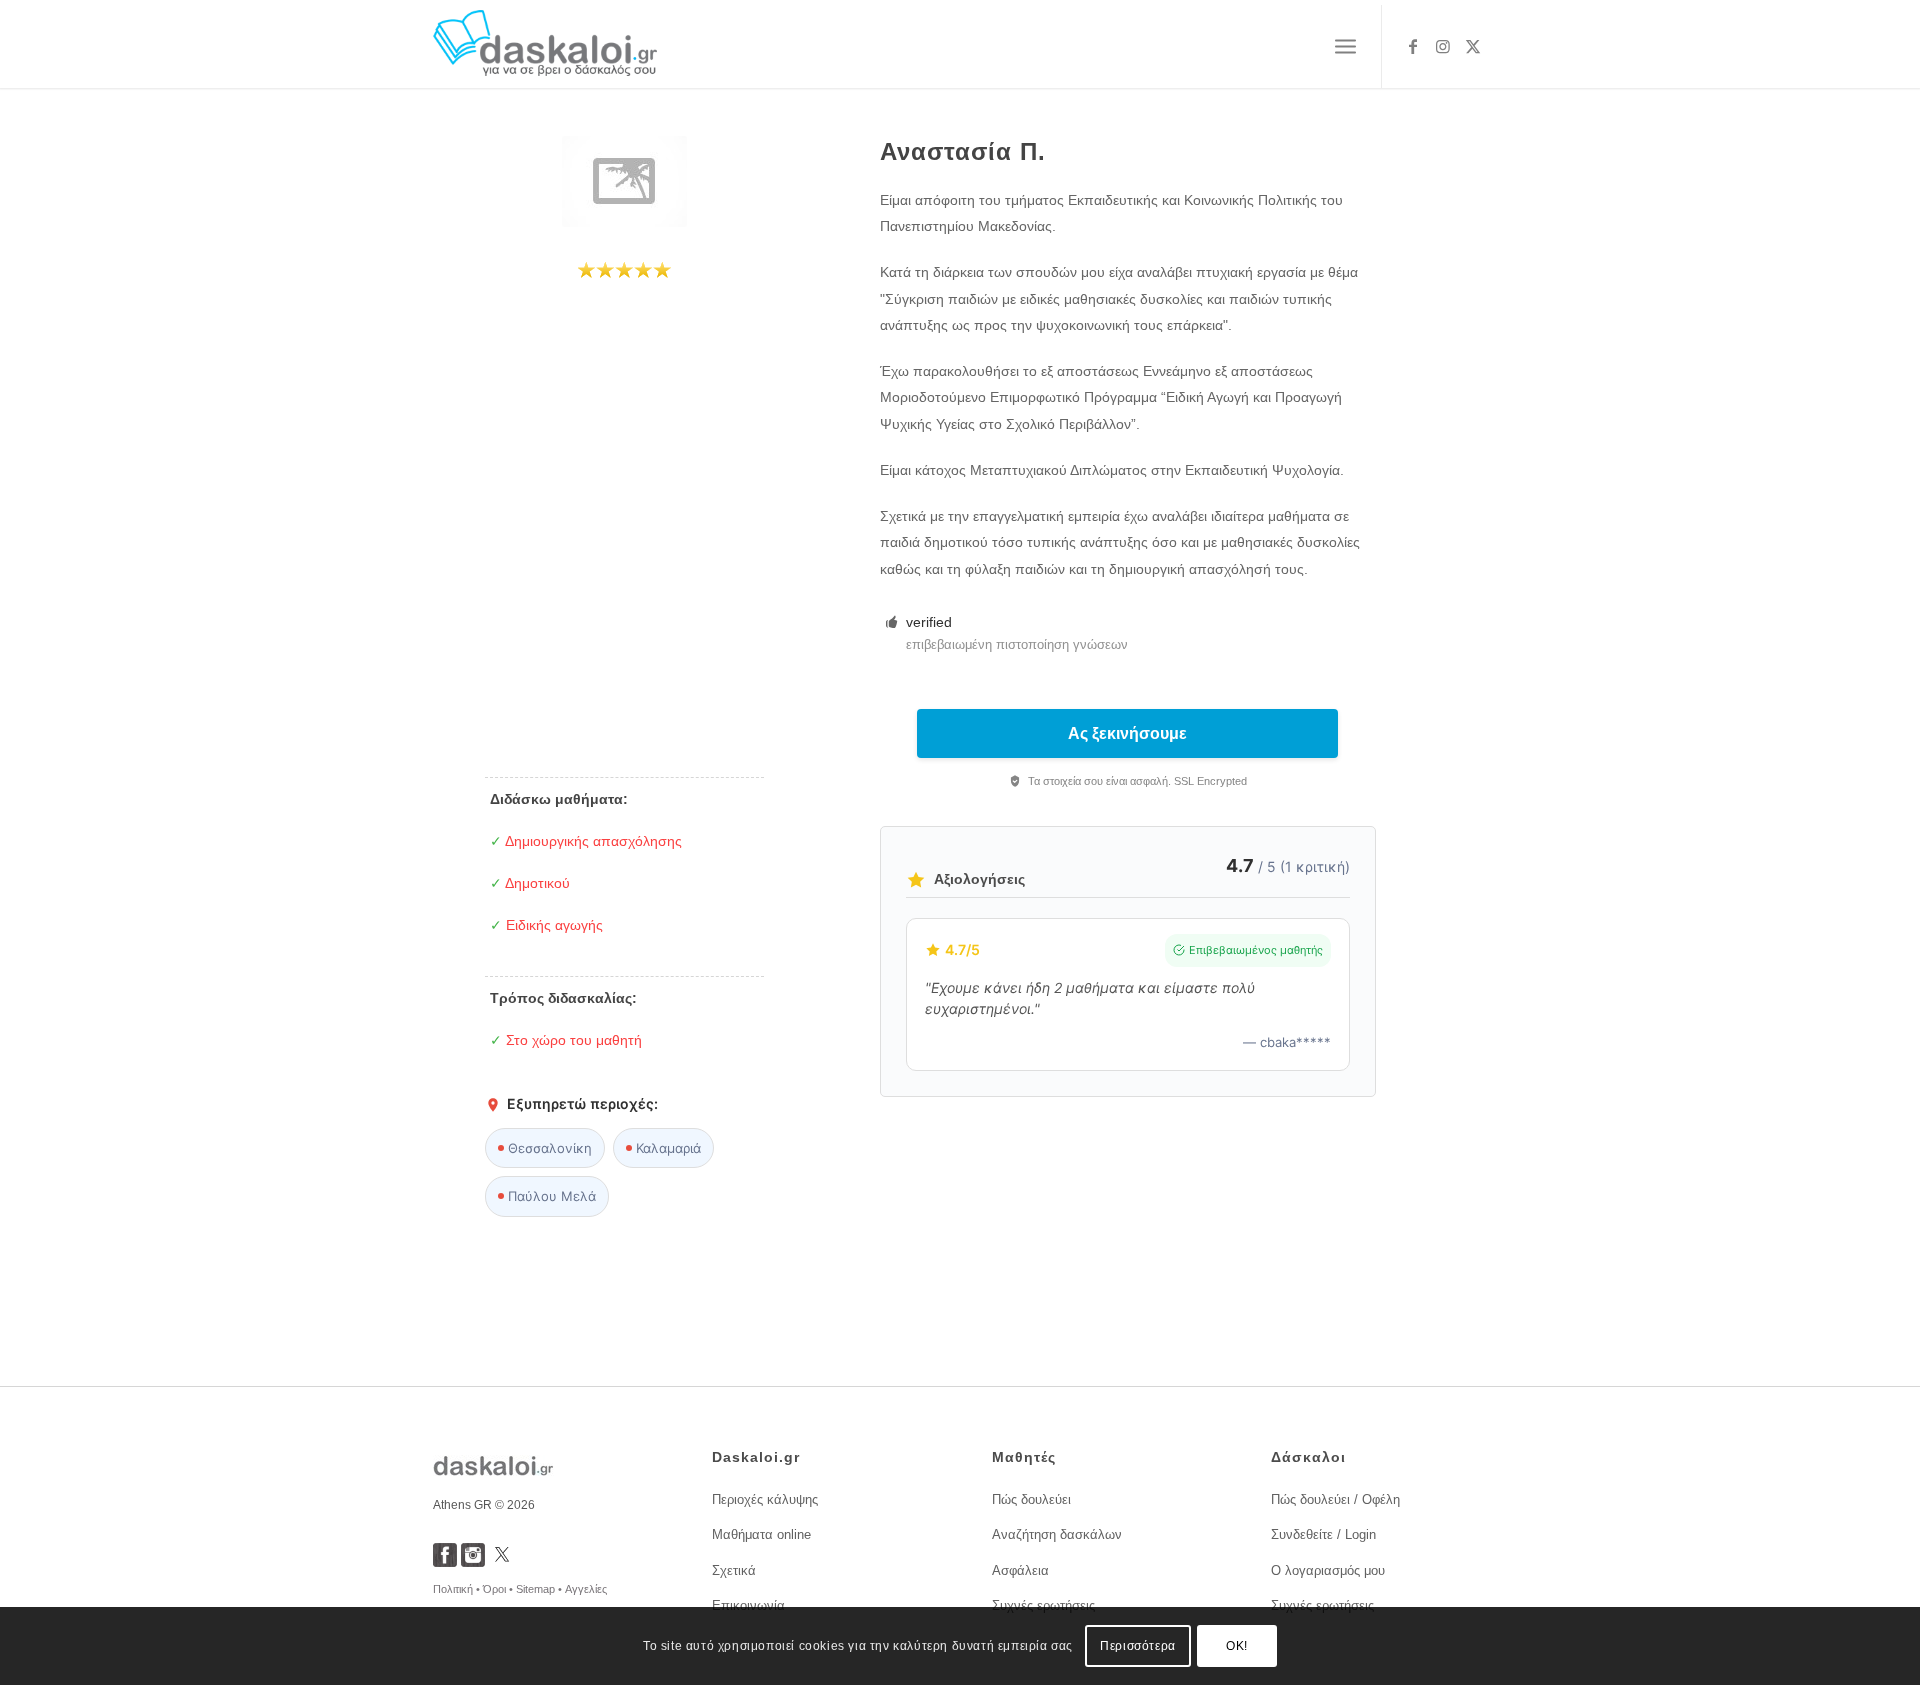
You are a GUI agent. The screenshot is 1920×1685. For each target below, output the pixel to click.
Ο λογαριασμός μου (1328, 1570)
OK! (1237, 1646)
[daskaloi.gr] (545, 46)
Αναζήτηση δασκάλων (1057, 1534)
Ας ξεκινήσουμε (1127, 733)
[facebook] (445, 1561)
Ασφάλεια (1020, 1570)
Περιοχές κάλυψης (765, 1499)
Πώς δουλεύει (1031, 1499)
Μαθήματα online (761, 1534)
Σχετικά (734, 1570)
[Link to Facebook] (1413, 46)
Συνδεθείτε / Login (1323, 1534)
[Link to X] (1473, 46)
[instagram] (473, 1561)
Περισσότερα (1138, 1646)
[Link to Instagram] (1443, 46)
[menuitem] (1345, 47)
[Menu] (1345, 47)
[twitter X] (502, 1561)
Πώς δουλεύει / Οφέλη (1335, 1499)
